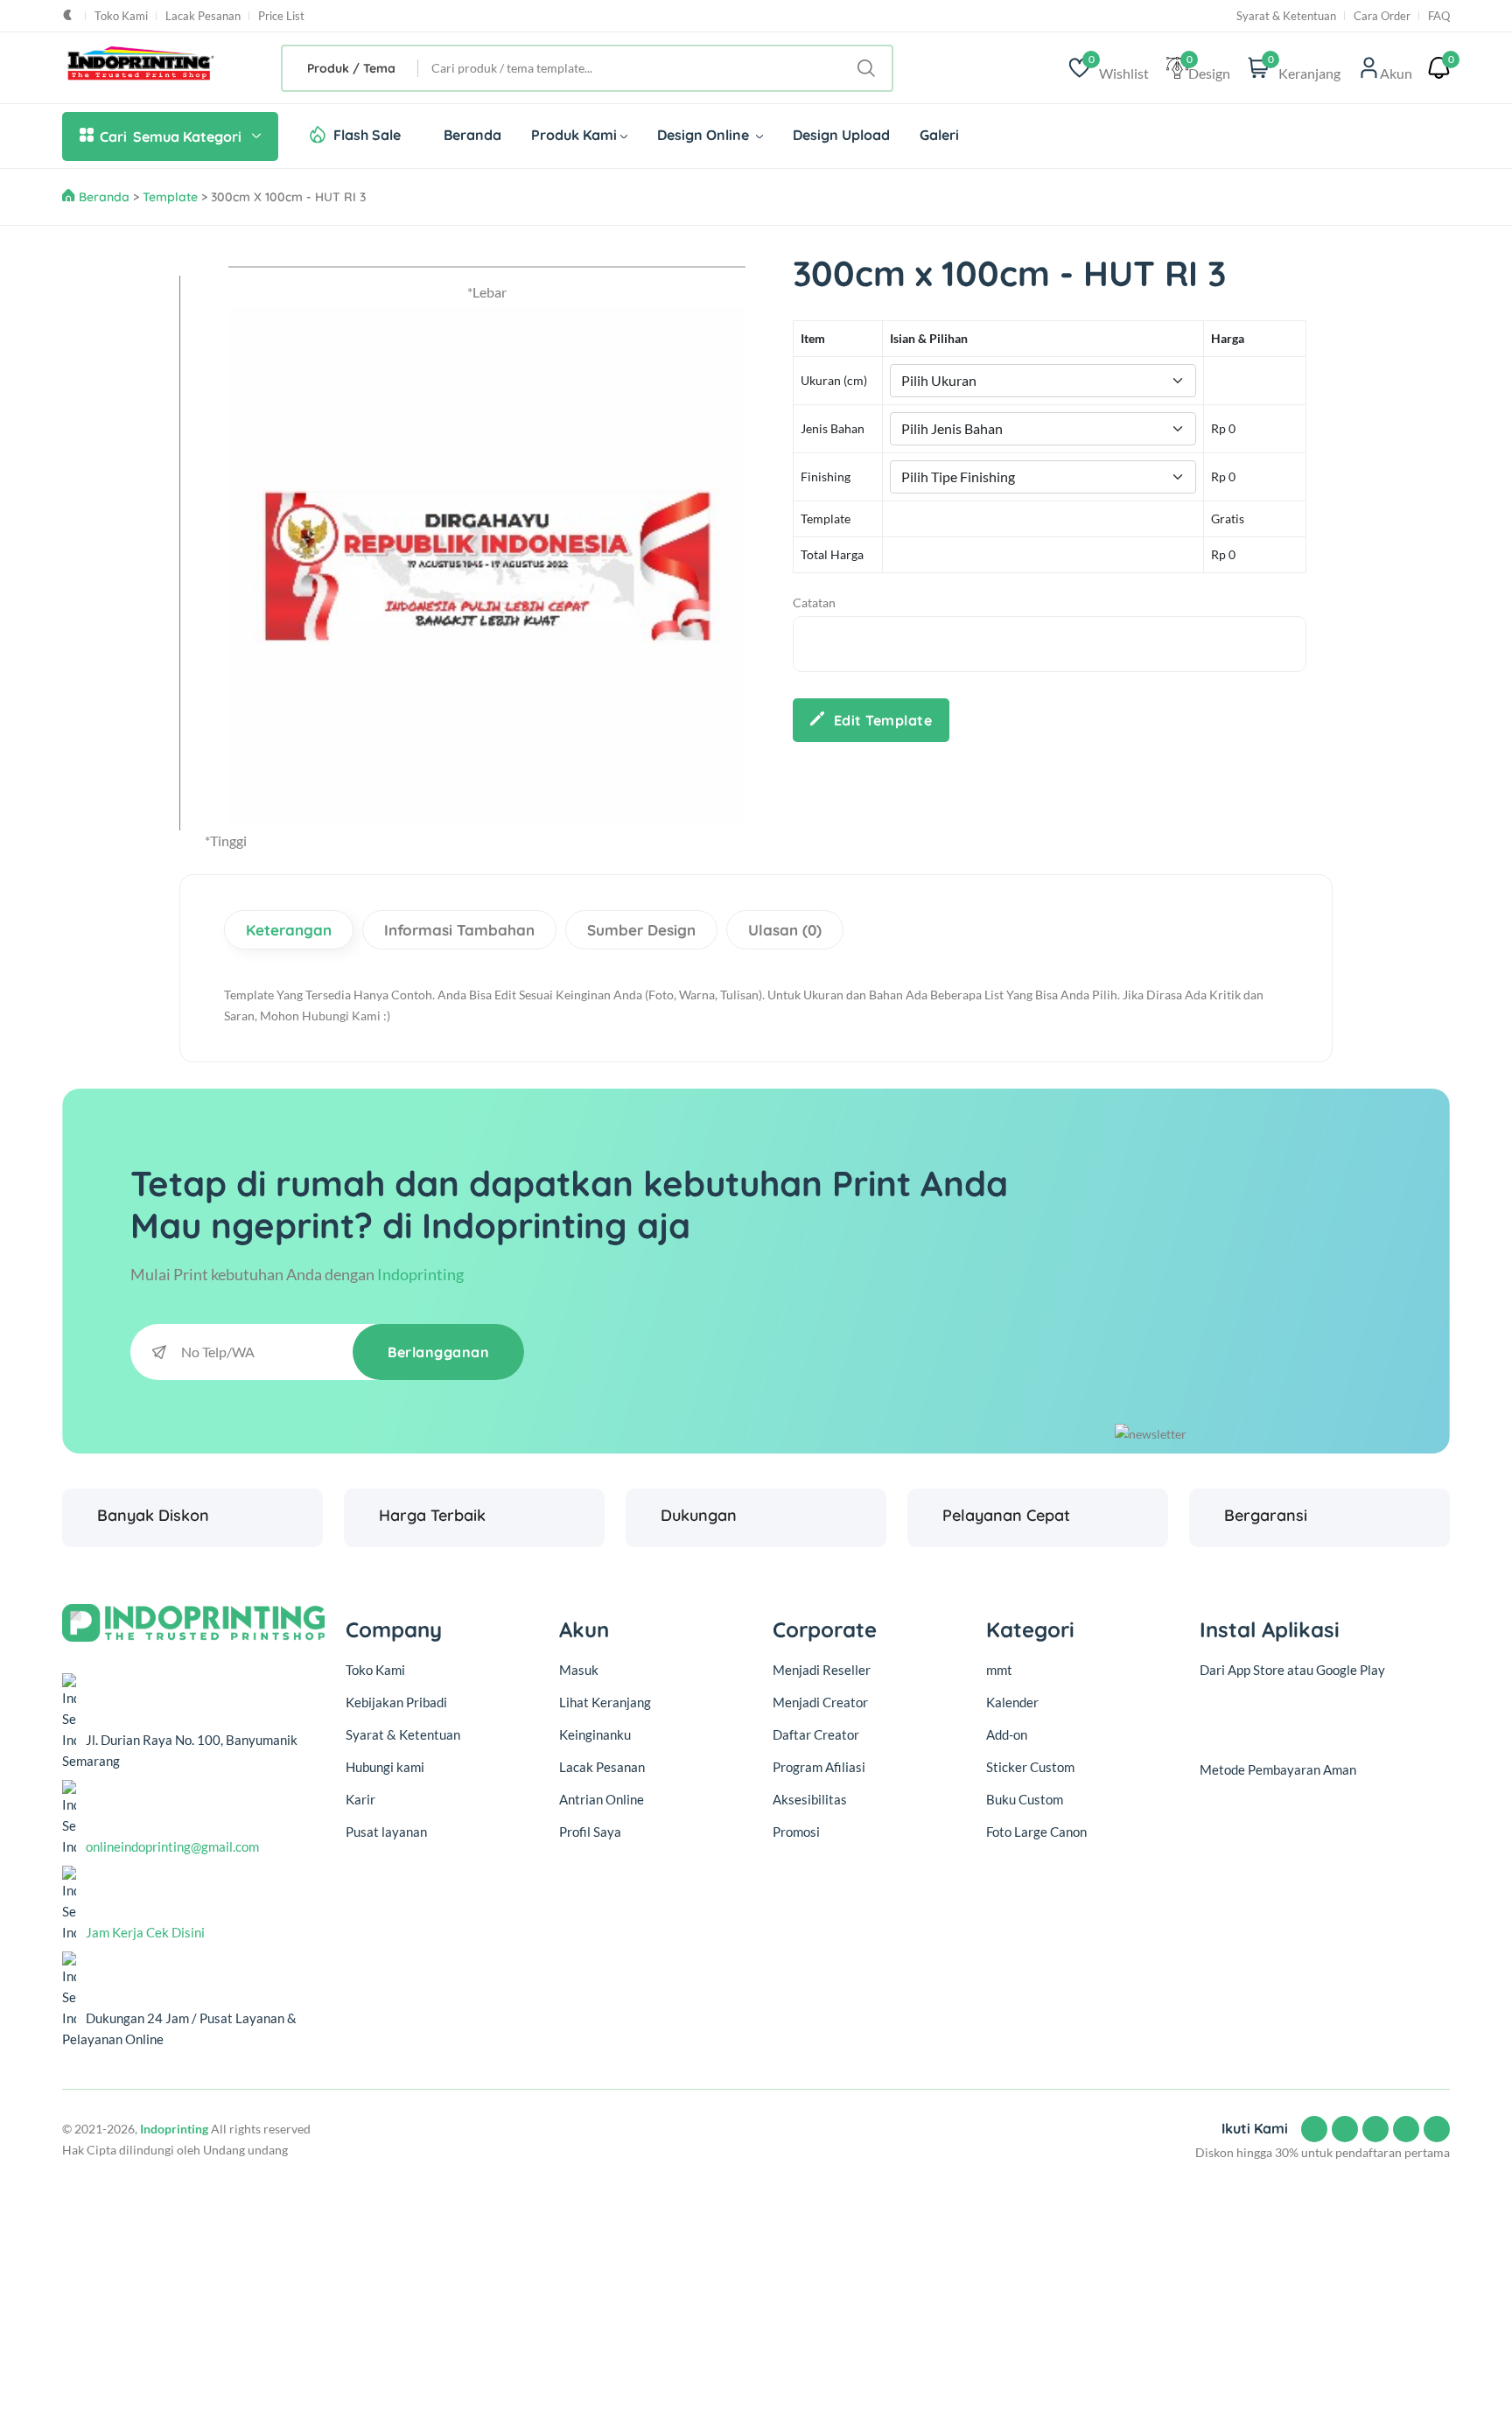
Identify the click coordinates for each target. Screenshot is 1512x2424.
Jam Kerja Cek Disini (145, 1932)
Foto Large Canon (1036, 1832)
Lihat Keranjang (605, 1702)
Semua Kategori (171, 137)
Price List (281, 16)
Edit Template (883, 720)
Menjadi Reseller (822, 1670)
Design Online (705, 135)
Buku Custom (1025, 1799)
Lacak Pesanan (203, 16)
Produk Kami (574, 135)
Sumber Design (641, 930)
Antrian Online (602, 1799)
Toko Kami (121, 16)
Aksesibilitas (810, 1799)
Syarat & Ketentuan (1286, 16)
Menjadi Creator (820, 1702)
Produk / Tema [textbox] (351, 68)
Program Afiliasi (819, 1767)
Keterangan (289, 930)
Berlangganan (438, 1352)
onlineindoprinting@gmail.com (172, 1846)
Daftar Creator (816, 1734)
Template (170, 197)
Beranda (472, 135)
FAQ (1439, 16)
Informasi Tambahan (459, 930)
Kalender (1012, 1702)
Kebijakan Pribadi (396, 1702)
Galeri (939, 135)
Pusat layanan (386, 1832)
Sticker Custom (1030, 1767)
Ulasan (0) (785, 930)
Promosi (796, 1832)
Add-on (1007, 1734)
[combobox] (350, 68)
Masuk (579, 1670)
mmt (999, 1670)
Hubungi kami (385, 1767)
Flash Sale (367, 135)
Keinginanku (595, 1734)
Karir (360, 1799)
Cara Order (1382, 16)
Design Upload (841, 135)
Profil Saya (590, 1832)
